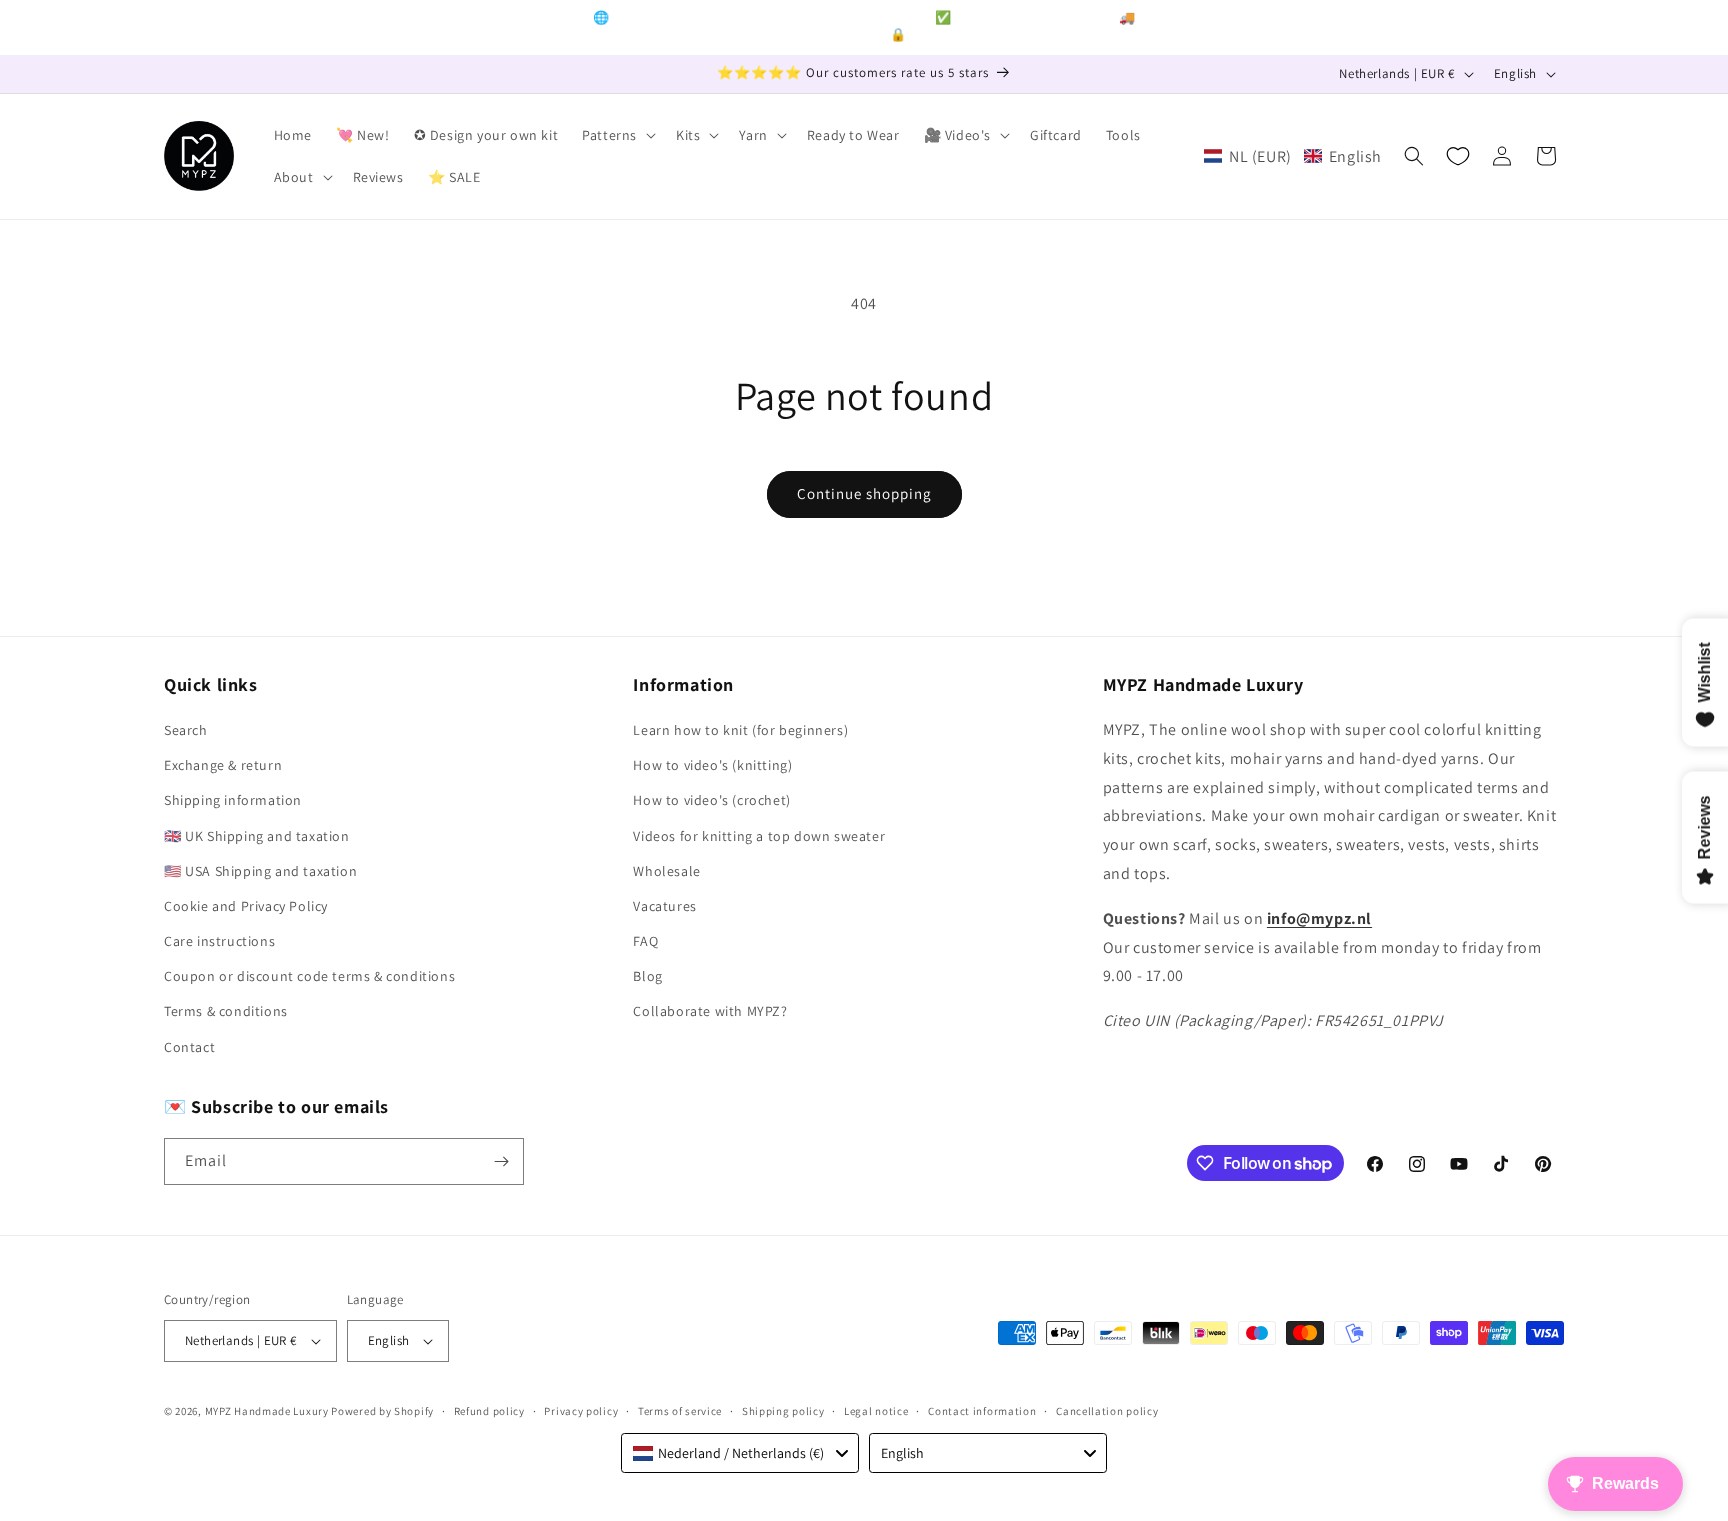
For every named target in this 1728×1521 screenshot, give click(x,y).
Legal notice (876, 1411)
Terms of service (680, 1411)
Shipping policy (783, 1411)
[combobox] (740, 1453)
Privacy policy (581, 1411)
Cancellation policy (1107, 1411)
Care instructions (219, 941)
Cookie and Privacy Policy (246, 906)
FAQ (645, 941)
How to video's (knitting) (712, 765)
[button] (617, 135)
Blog (647, 976)
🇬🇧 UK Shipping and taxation (257, 836)
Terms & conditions (226, 1011)
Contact (189, 1047)
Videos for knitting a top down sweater (759, 836)
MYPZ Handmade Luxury (267, 1411)
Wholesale (666, 871)
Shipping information (233, 800)
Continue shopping (864, 493)
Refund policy (489, 1411)
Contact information (982, 1411)
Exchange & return (223, 765)
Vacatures (664, 906)
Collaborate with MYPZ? (710, 1011)
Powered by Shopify (382, 1411)
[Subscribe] (501, 1161)
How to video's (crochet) (711, 800)
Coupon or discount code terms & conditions (309, 976)
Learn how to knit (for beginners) (740, 730)
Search (186, 730)
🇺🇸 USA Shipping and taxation (260, 871)
